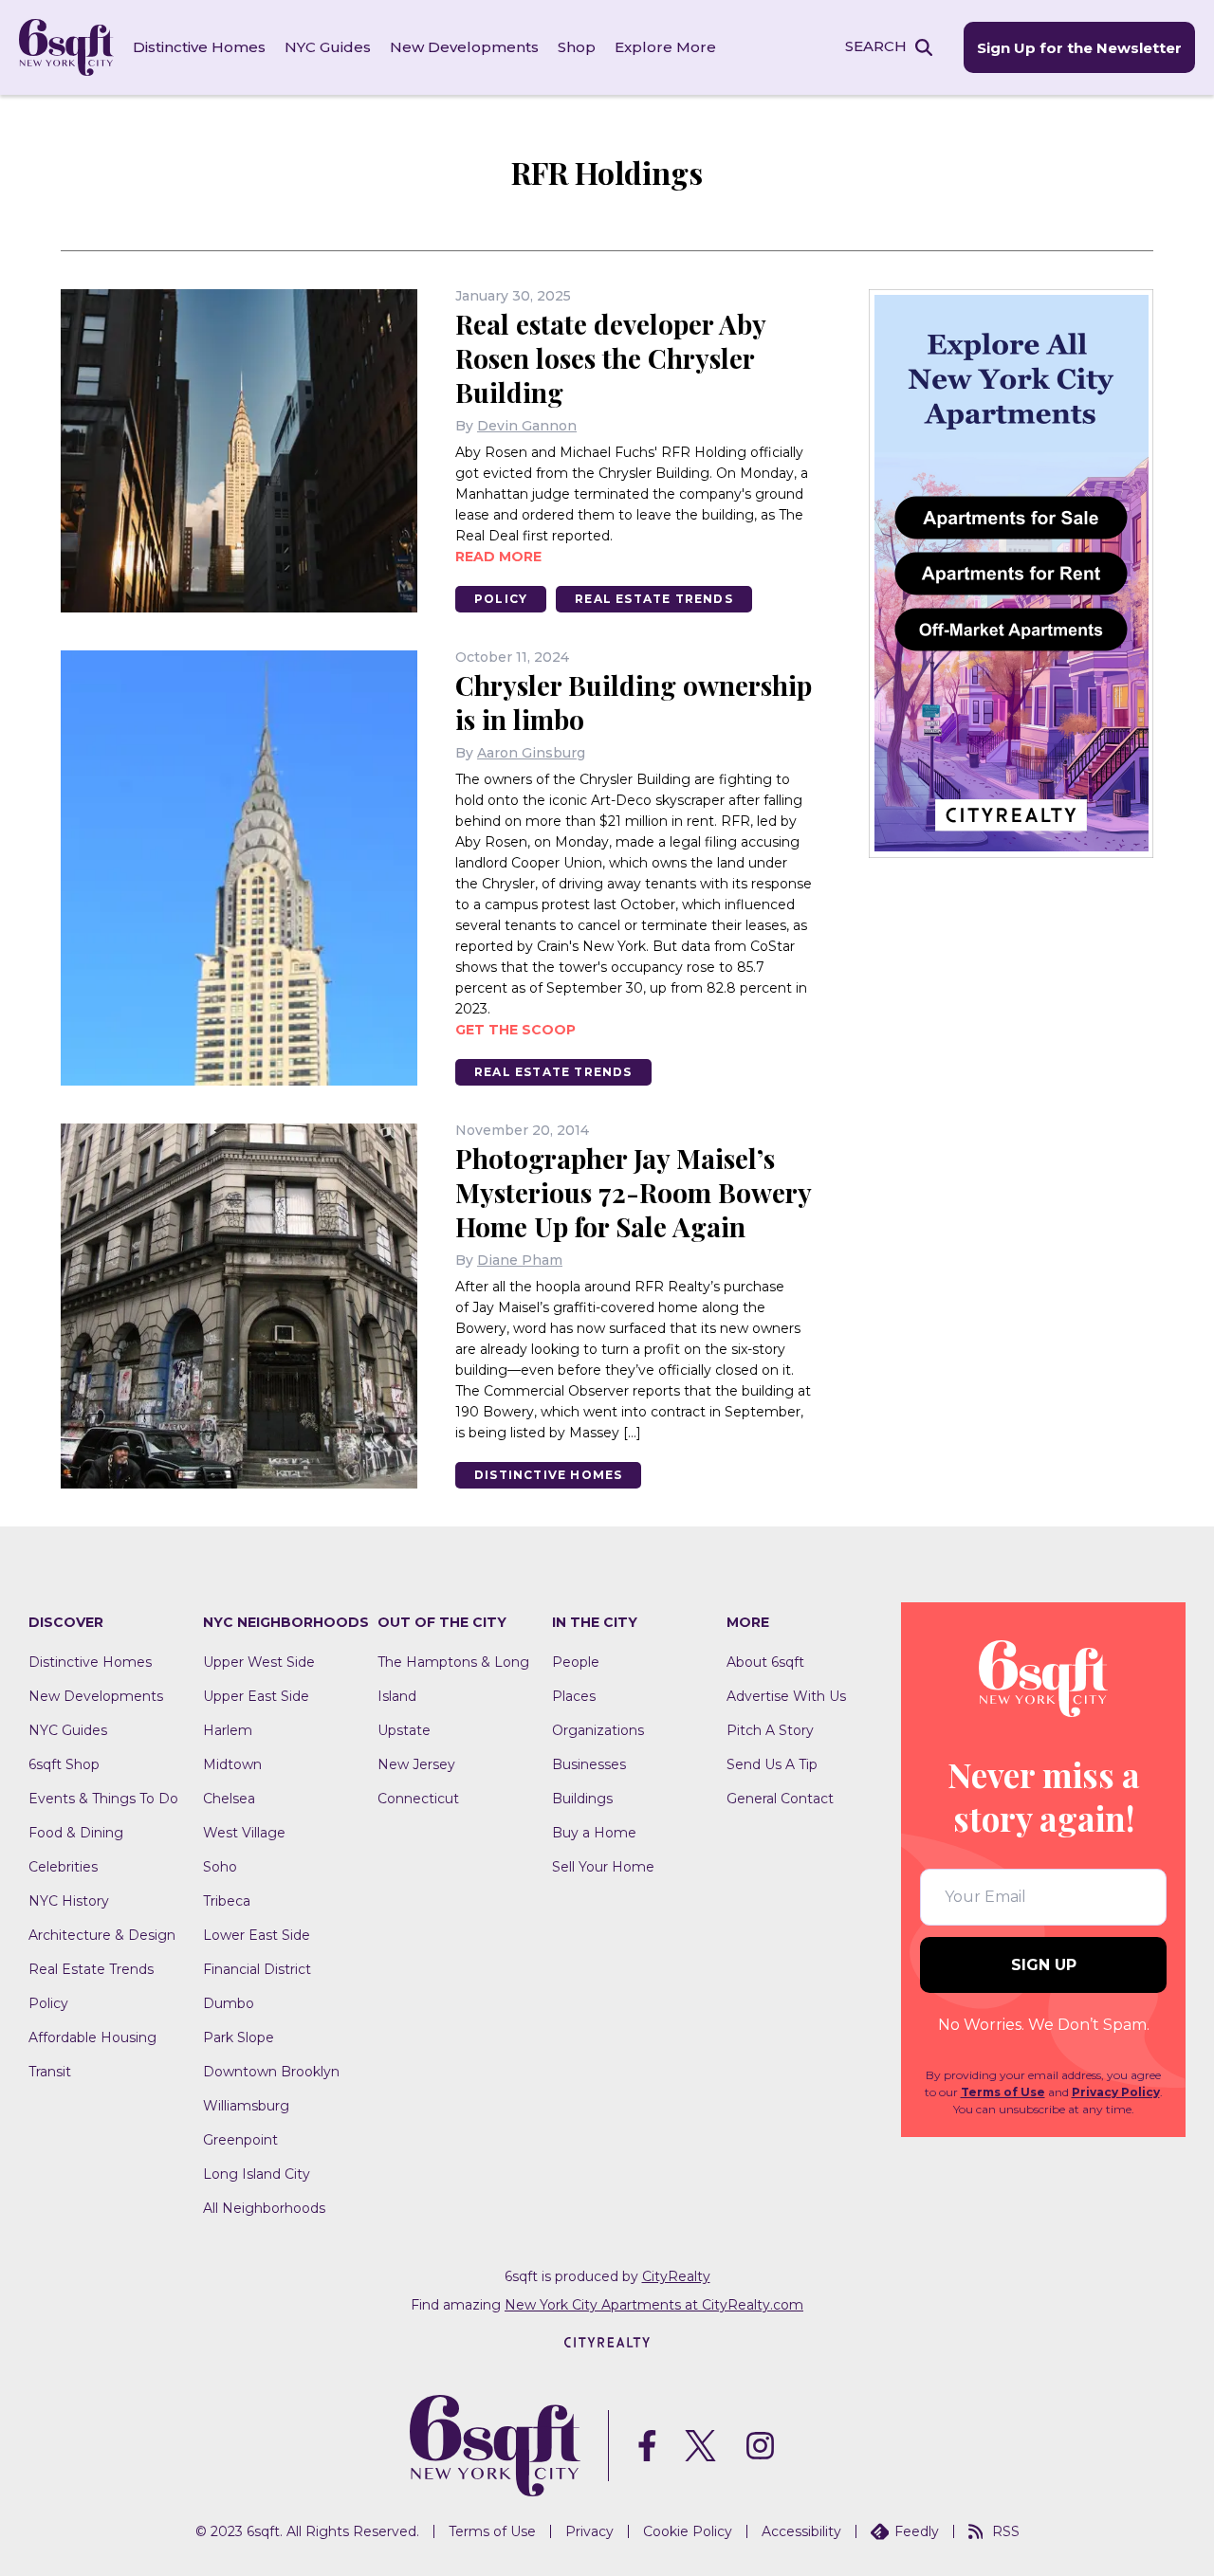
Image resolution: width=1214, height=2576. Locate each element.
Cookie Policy (688, 2531)
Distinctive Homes (199, 47)
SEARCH (876, 46)
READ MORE (498, 557)
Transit (50, 2072)
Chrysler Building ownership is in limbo (634, 702)
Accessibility (801, 2531)
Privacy (589, 2531)
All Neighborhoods (264, 2208)
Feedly (917, 2531)
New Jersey (416, 1764)
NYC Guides (328, 47)
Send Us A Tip (772, 1764)
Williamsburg (246, 2106)
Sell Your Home (603, 1867)
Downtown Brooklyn (271, 2072)
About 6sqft (765, 1662)
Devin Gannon (527, 426)
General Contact (780, 1799)
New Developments (464, 47)
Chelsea (229, 1799)
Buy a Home (594, 1833)
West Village (244, 1833)
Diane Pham (520, 1260)
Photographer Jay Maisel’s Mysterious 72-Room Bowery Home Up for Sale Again (633, 1192)
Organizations (598, 1730)
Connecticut (418, 1799)
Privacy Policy (1116, 2092)
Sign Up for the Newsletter (1079, 48)
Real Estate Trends (654, 599)
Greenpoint (240, 2140)
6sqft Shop (64, 1764)
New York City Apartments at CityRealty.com (654, 2305)
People (576, 1662)
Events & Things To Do (103, 1799)
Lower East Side (257, 1935)
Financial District (257, 1969)
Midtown (232, 1764)
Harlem (228, 1730)
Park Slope (239, 2037)
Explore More (665, 47)
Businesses (589, 1764)
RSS (1006, 2531)
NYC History (69, 1901)
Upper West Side (259, 1662)
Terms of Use (1003, 2092)
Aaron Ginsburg (531, 753)
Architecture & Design (102, 1935)
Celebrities (63, 1867)
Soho (220, 1867)
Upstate (404, 1730)
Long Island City (257, 2174)
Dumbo (229, 2003)
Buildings (582, 1799)
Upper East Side (256, 1696)
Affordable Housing (92, 2037)
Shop (577, 47)
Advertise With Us (786, 1696)
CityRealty (676, 2276)
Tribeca (227, 1901)
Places (574, 1696)
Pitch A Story (770, 1730)
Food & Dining (76, 1833)
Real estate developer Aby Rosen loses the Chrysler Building (610, 358)
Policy (501, 599)
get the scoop (515, 1030)
